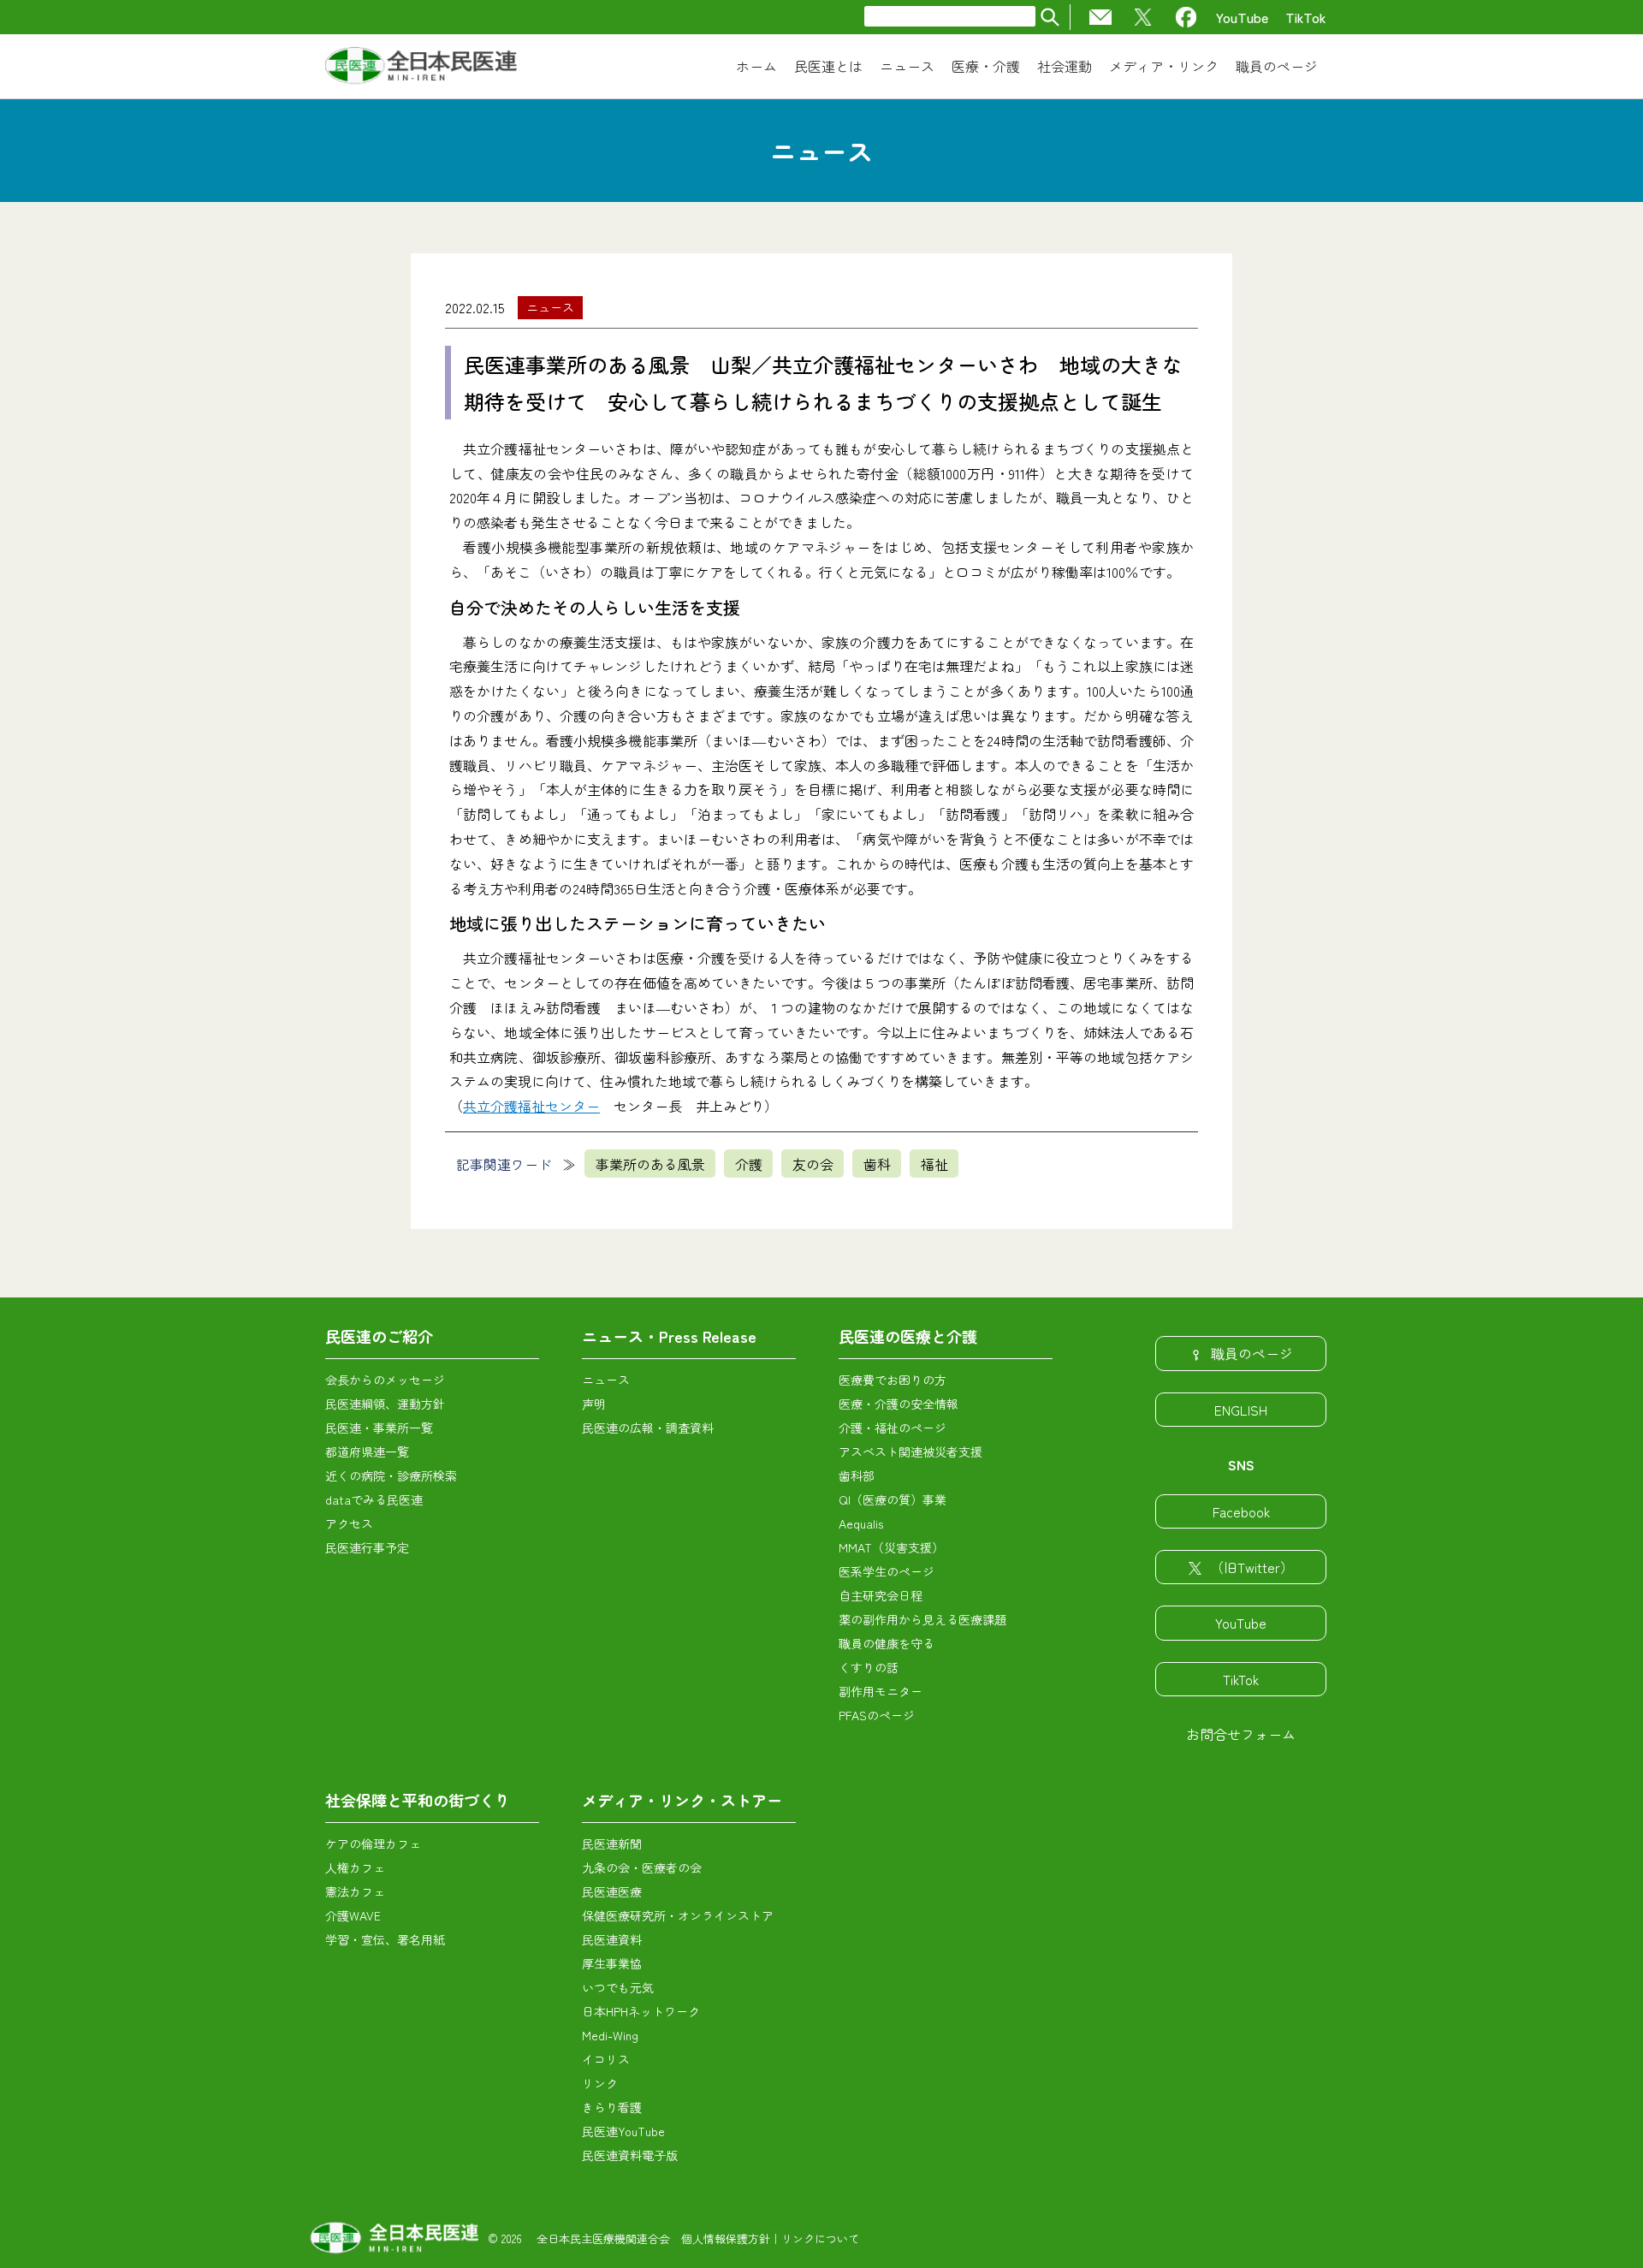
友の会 (813, 1164)
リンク (600, 2083)
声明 (594, 1404)
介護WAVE (353, 1915)
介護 (749, 1164)
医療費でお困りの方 (893, 1380)
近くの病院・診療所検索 (391, 1475)
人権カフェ (355, 1867)
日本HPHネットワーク (641, 2011)
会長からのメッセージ (385, 1380)
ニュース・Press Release (669, 1336)
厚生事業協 (612, 1963)
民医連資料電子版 (630, 2155)
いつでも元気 (618, 1987)
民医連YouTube (623, 2131)
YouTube (1242, 17)
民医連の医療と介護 (908, 1336)
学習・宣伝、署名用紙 (385, 1939)
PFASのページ (877, 1715)
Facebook (1241, 1511)
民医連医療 (612, 1891)
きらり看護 (612, 2107)
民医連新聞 (612, 1843)
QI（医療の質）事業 (893, 1499)
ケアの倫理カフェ (373, 1843)
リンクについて (820, 2238)
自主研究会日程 (881, 1595)
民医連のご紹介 (379, 1336)
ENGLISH (1241, 1410)
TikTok (1306, 17)
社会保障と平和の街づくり (418, 1800)
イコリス (606, 2059)
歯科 (877, 1164)
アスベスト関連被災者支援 (910, 1452)
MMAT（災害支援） (891, 1547)
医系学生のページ (887, 1571)
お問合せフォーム (1241, 1734)
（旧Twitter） (1252, 1567)
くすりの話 (869, 1667)
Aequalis (861, 1523)
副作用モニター (881, 1691)
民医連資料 (612, 1939)
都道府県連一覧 (367, 1452)
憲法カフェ (355, 1891)
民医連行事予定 (367, 1547)
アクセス (349, 1523)
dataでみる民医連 (374, 1499)
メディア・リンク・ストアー (682, 1800)
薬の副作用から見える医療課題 (922, 1619)
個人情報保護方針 (726, 2238)
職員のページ (1252, 1353)
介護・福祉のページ (893, 1428)
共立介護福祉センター (531, 1106)
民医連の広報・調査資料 (648, 1428)
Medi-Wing (610, 2035)
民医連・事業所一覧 (379, 1428)
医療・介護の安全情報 (899, 1404)
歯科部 (857, 1475)
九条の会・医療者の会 (642, 1867)
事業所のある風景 (650, 1164)
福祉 (934, 1164)
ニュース (550, 307)
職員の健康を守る (887, 1643)
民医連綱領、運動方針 (385, 1404)
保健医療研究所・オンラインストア (678, 1915)
